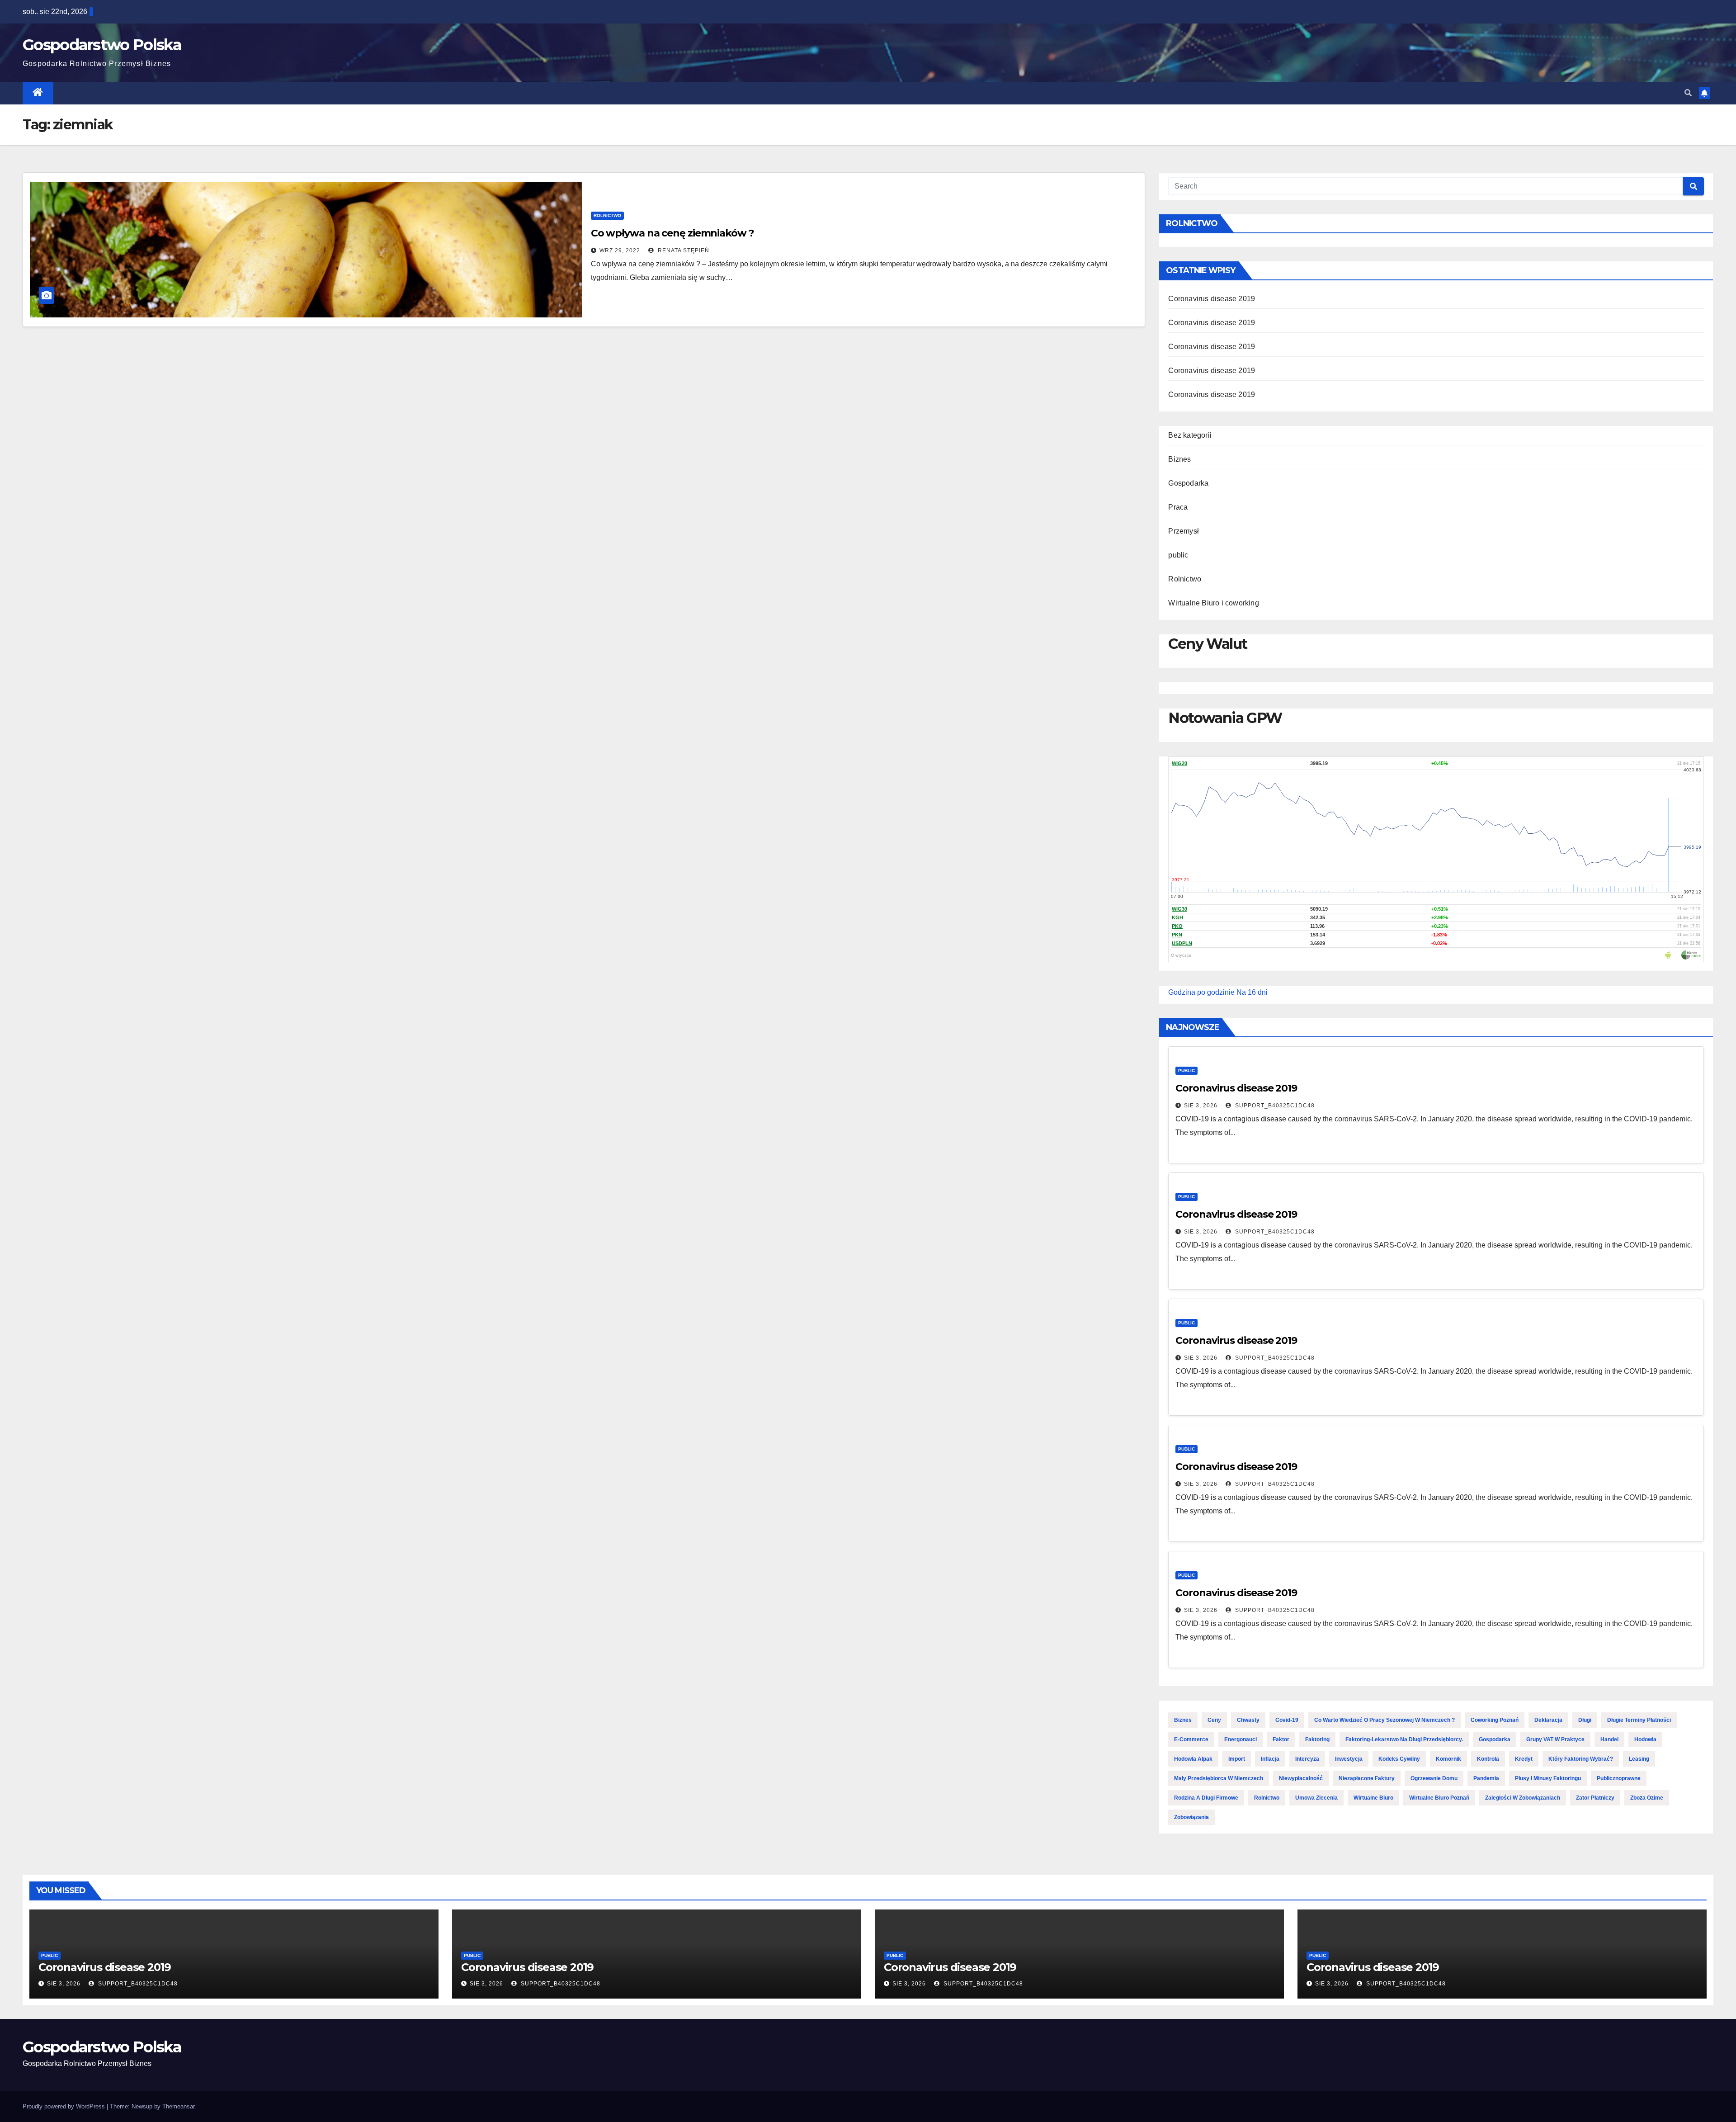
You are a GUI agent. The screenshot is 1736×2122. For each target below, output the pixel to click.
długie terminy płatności (1639, 1720)
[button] (1688, 93)
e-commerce (1191, 1739)
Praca (1178, 507)
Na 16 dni (1252, 992)
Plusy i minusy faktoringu (1548, 1778)
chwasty (1248, 1720)
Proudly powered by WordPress (65, 2106)
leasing (1639, 1759)
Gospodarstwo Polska (102, 45)
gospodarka (1495, 1739)
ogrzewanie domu (1434, 1778)
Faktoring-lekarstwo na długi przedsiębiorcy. (1404, 1739)
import (1237, 1759)
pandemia (1486, 1778)
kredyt (1524, 1759)
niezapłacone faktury (1367, 1778)
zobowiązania (1191, 1817)
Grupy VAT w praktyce (1555, 1739)
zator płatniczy (1595, 1798)
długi (1585, 1720)
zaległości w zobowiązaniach (1523, 1798)
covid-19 (1287, 1720)
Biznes (1179, 459)
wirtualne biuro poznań (1439, 1798)
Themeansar (178, 2106)
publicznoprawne (1619, 1778)
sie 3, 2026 (1201, 1106)
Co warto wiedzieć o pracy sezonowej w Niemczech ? (1385, 1720)
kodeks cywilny (1399, 1759)
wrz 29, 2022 (620, 250)
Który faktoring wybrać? (1581, 1759)
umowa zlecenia (1316, 1798)
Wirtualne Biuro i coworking (1213, 603)
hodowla (1645, 1739)
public (1178, 555)
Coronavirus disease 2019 (1212, 299)
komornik (1448, 1759)
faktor (1281, 1739)
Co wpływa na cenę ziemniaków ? (672, 233)
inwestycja (1349, 1759)
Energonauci (1241, 1739)
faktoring (1317, 1739)
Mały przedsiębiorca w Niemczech (1219, 1778)
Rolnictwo (607, 215)
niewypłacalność (1301, 1778)
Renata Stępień (683, 250)
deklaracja (1548, 1720)
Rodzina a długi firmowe (1206, 1798)
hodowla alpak (1193, 1759)
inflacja (1270, 1759)
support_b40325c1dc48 (1274, 1106)
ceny (1214, 1720)
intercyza (1307, 1759)
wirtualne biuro (1373, 1798)
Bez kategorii (1190, 435)
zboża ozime (1647, 1798)
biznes (1183, 1720)
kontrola (1488, 1759)
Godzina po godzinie (1201, 992)
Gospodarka (1188, 483)
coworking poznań (1495, 1720)
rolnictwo (1267, 1798)
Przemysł (1184, 531)
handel (1609, 1739)
